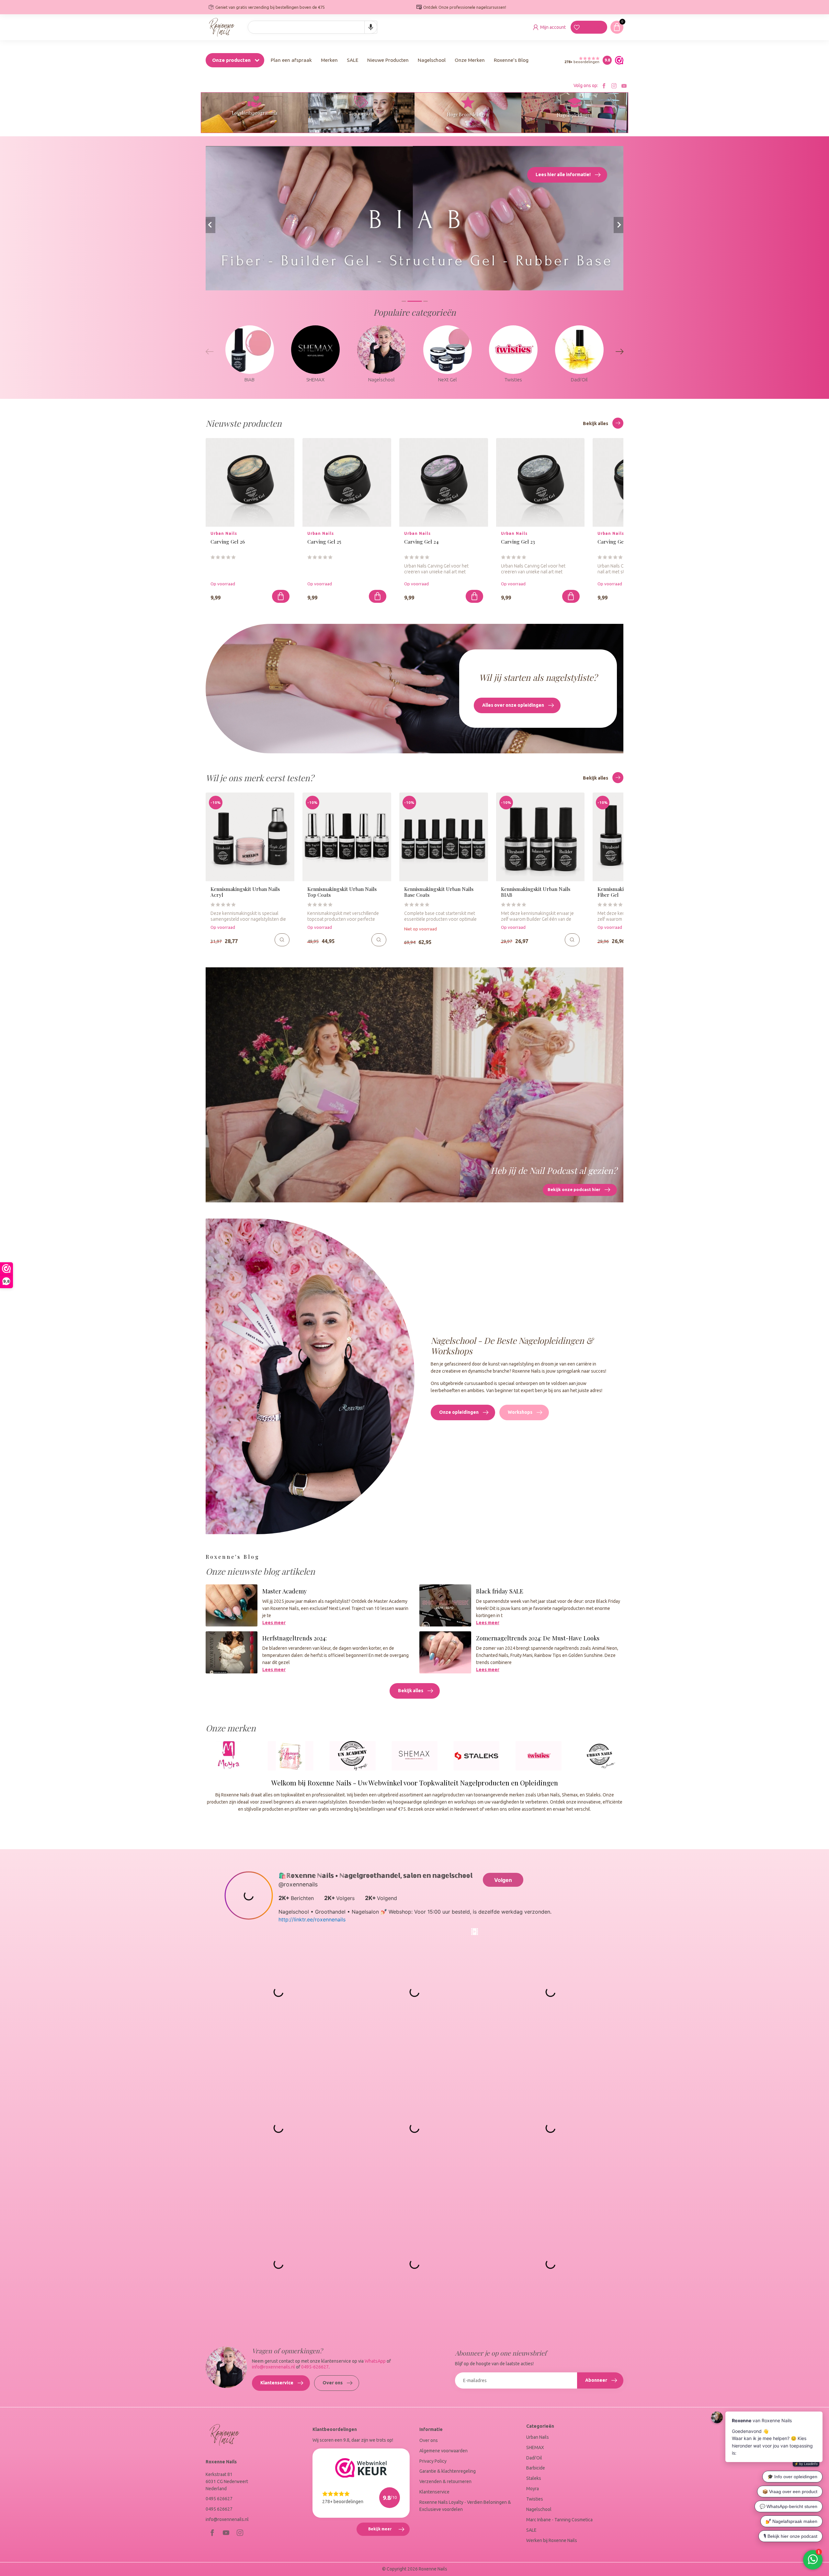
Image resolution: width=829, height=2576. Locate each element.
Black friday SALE (500, 1591)
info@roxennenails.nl (273, 2367)
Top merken (361, 113)
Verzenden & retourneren (445, 2481)
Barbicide (536, 2468)
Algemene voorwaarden (443, 2451)
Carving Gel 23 (518, 542)
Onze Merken (470, 60)
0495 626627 (219, 2499)
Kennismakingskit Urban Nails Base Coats (439, 892)
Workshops (520, 1412)
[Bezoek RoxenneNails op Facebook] (604, 86)
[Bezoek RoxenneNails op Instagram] (614, 86)
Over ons (333, 2383)
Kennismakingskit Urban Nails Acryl (245, 892)
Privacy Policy (433, 2461)
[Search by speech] (371, 27)
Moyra (533, 2489)
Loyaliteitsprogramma (255, 113)
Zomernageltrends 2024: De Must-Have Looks (538, 1638)
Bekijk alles (596, 423)
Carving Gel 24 (421, 542)
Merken (329, 60)
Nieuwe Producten (388, 60)
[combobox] (312, 27)
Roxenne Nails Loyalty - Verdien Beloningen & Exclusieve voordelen (465, 2506)
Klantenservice (277, 2383)
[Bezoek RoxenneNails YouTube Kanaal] (624, 86)
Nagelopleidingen (574, 115)
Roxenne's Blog (511, 60)
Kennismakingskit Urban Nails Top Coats (342, 892)
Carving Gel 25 (324, 542)
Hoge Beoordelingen (468, 114)
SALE (352, 60)
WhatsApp (375, 2361)
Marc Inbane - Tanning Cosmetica (559, 2520)
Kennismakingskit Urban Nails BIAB (536, 892)
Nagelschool (432, 60)
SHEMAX (535, 2447)
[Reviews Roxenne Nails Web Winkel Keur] (618, 60)
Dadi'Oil (534, 2458)
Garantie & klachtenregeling (448, 2471)
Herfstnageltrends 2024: (295, 1638)
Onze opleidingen (459, 1412)
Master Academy (284, 1591)
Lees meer (274, 1623)
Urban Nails (538, 2437)
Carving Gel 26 (228, 542)
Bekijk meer (389, 2531)
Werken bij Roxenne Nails (552, 2540)
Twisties (535, 2499)
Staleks (534, 2478)
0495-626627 (315, 2367)
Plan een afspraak (291, 60)
